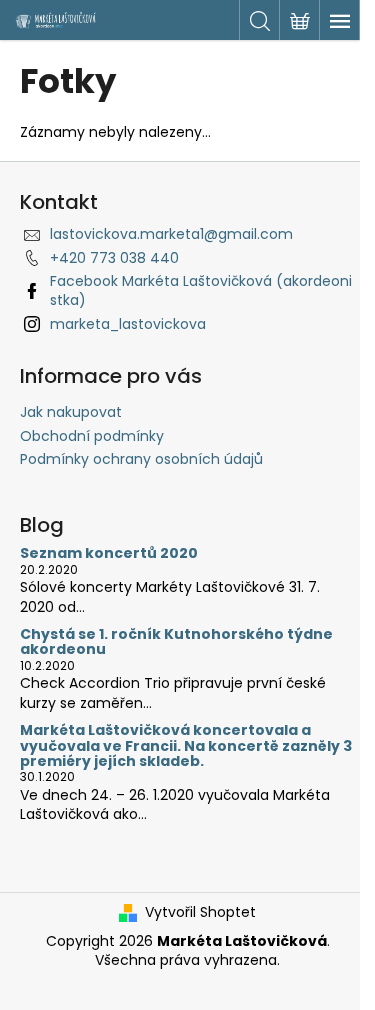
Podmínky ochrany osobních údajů (141, 459)
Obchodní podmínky (92, 436)
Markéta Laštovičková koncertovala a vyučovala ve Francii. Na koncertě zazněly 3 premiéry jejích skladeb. (186, 746)
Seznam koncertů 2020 (109, 553)
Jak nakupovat (71, 412)
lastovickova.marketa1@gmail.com (171, 234)
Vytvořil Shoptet (200, 912)
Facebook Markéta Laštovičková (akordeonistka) (201, 290)
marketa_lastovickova (128, 324)
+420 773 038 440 (114, 258)
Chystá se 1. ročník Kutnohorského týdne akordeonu (176, 642)
